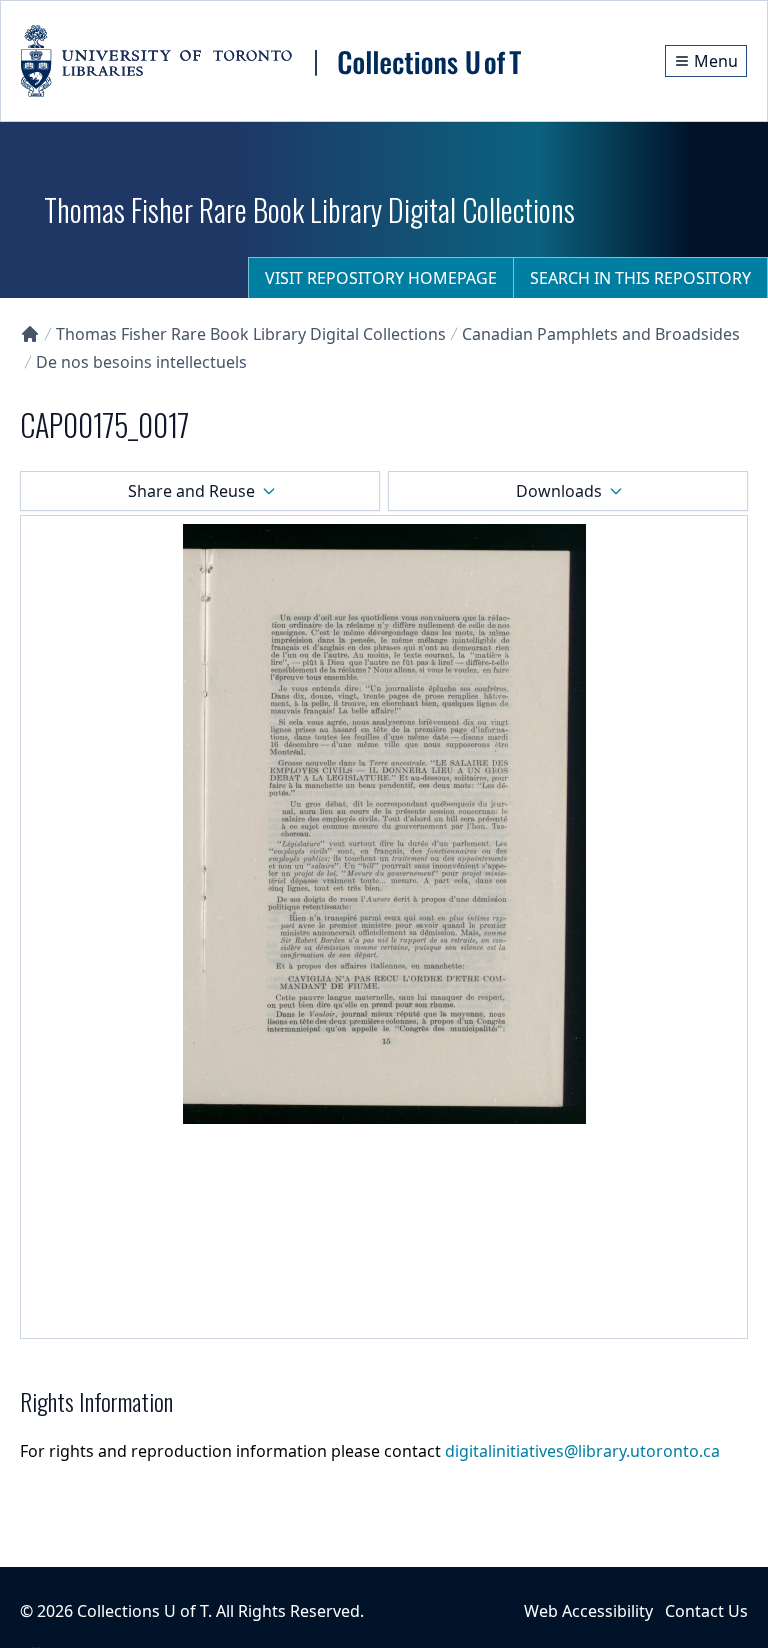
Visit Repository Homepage (381, 278)
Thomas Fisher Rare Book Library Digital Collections (251, 334)
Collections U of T (142, 1611)
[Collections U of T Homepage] (30, 334)
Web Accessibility (588, 1611)
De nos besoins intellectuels (141, 362)
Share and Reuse (191, 491)
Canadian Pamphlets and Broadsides (601, 334)
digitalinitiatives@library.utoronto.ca (582, 1451)
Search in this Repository (640, 278)
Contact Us (706, 1611)
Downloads (559, 491)
